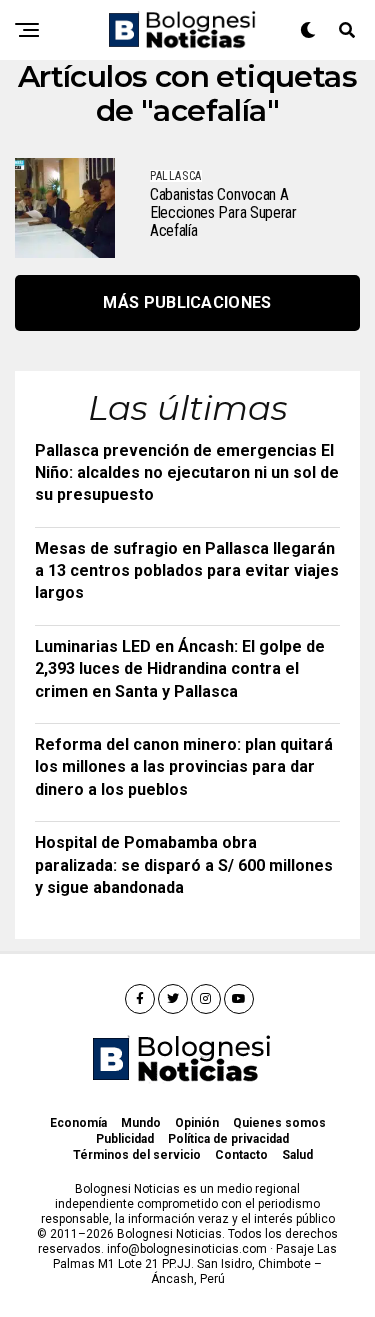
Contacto (241, 1155)
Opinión (197, 1123)
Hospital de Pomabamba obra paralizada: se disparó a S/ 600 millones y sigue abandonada (184, 865)
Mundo (141, 1123)
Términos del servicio (137, 1155)
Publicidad (125, 1139)
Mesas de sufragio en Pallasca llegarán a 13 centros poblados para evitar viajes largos (187, 571)
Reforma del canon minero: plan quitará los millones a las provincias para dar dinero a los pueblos (184, 767)
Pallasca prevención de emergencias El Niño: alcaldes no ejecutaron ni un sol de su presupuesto (187, 473)
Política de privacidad (228, 1139)
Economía (78, 1123)
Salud (297, 1155)
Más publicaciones (187, 302)
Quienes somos (279, 1123)
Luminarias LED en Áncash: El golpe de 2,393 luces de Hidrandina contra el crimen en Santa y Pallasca (180, 669)
